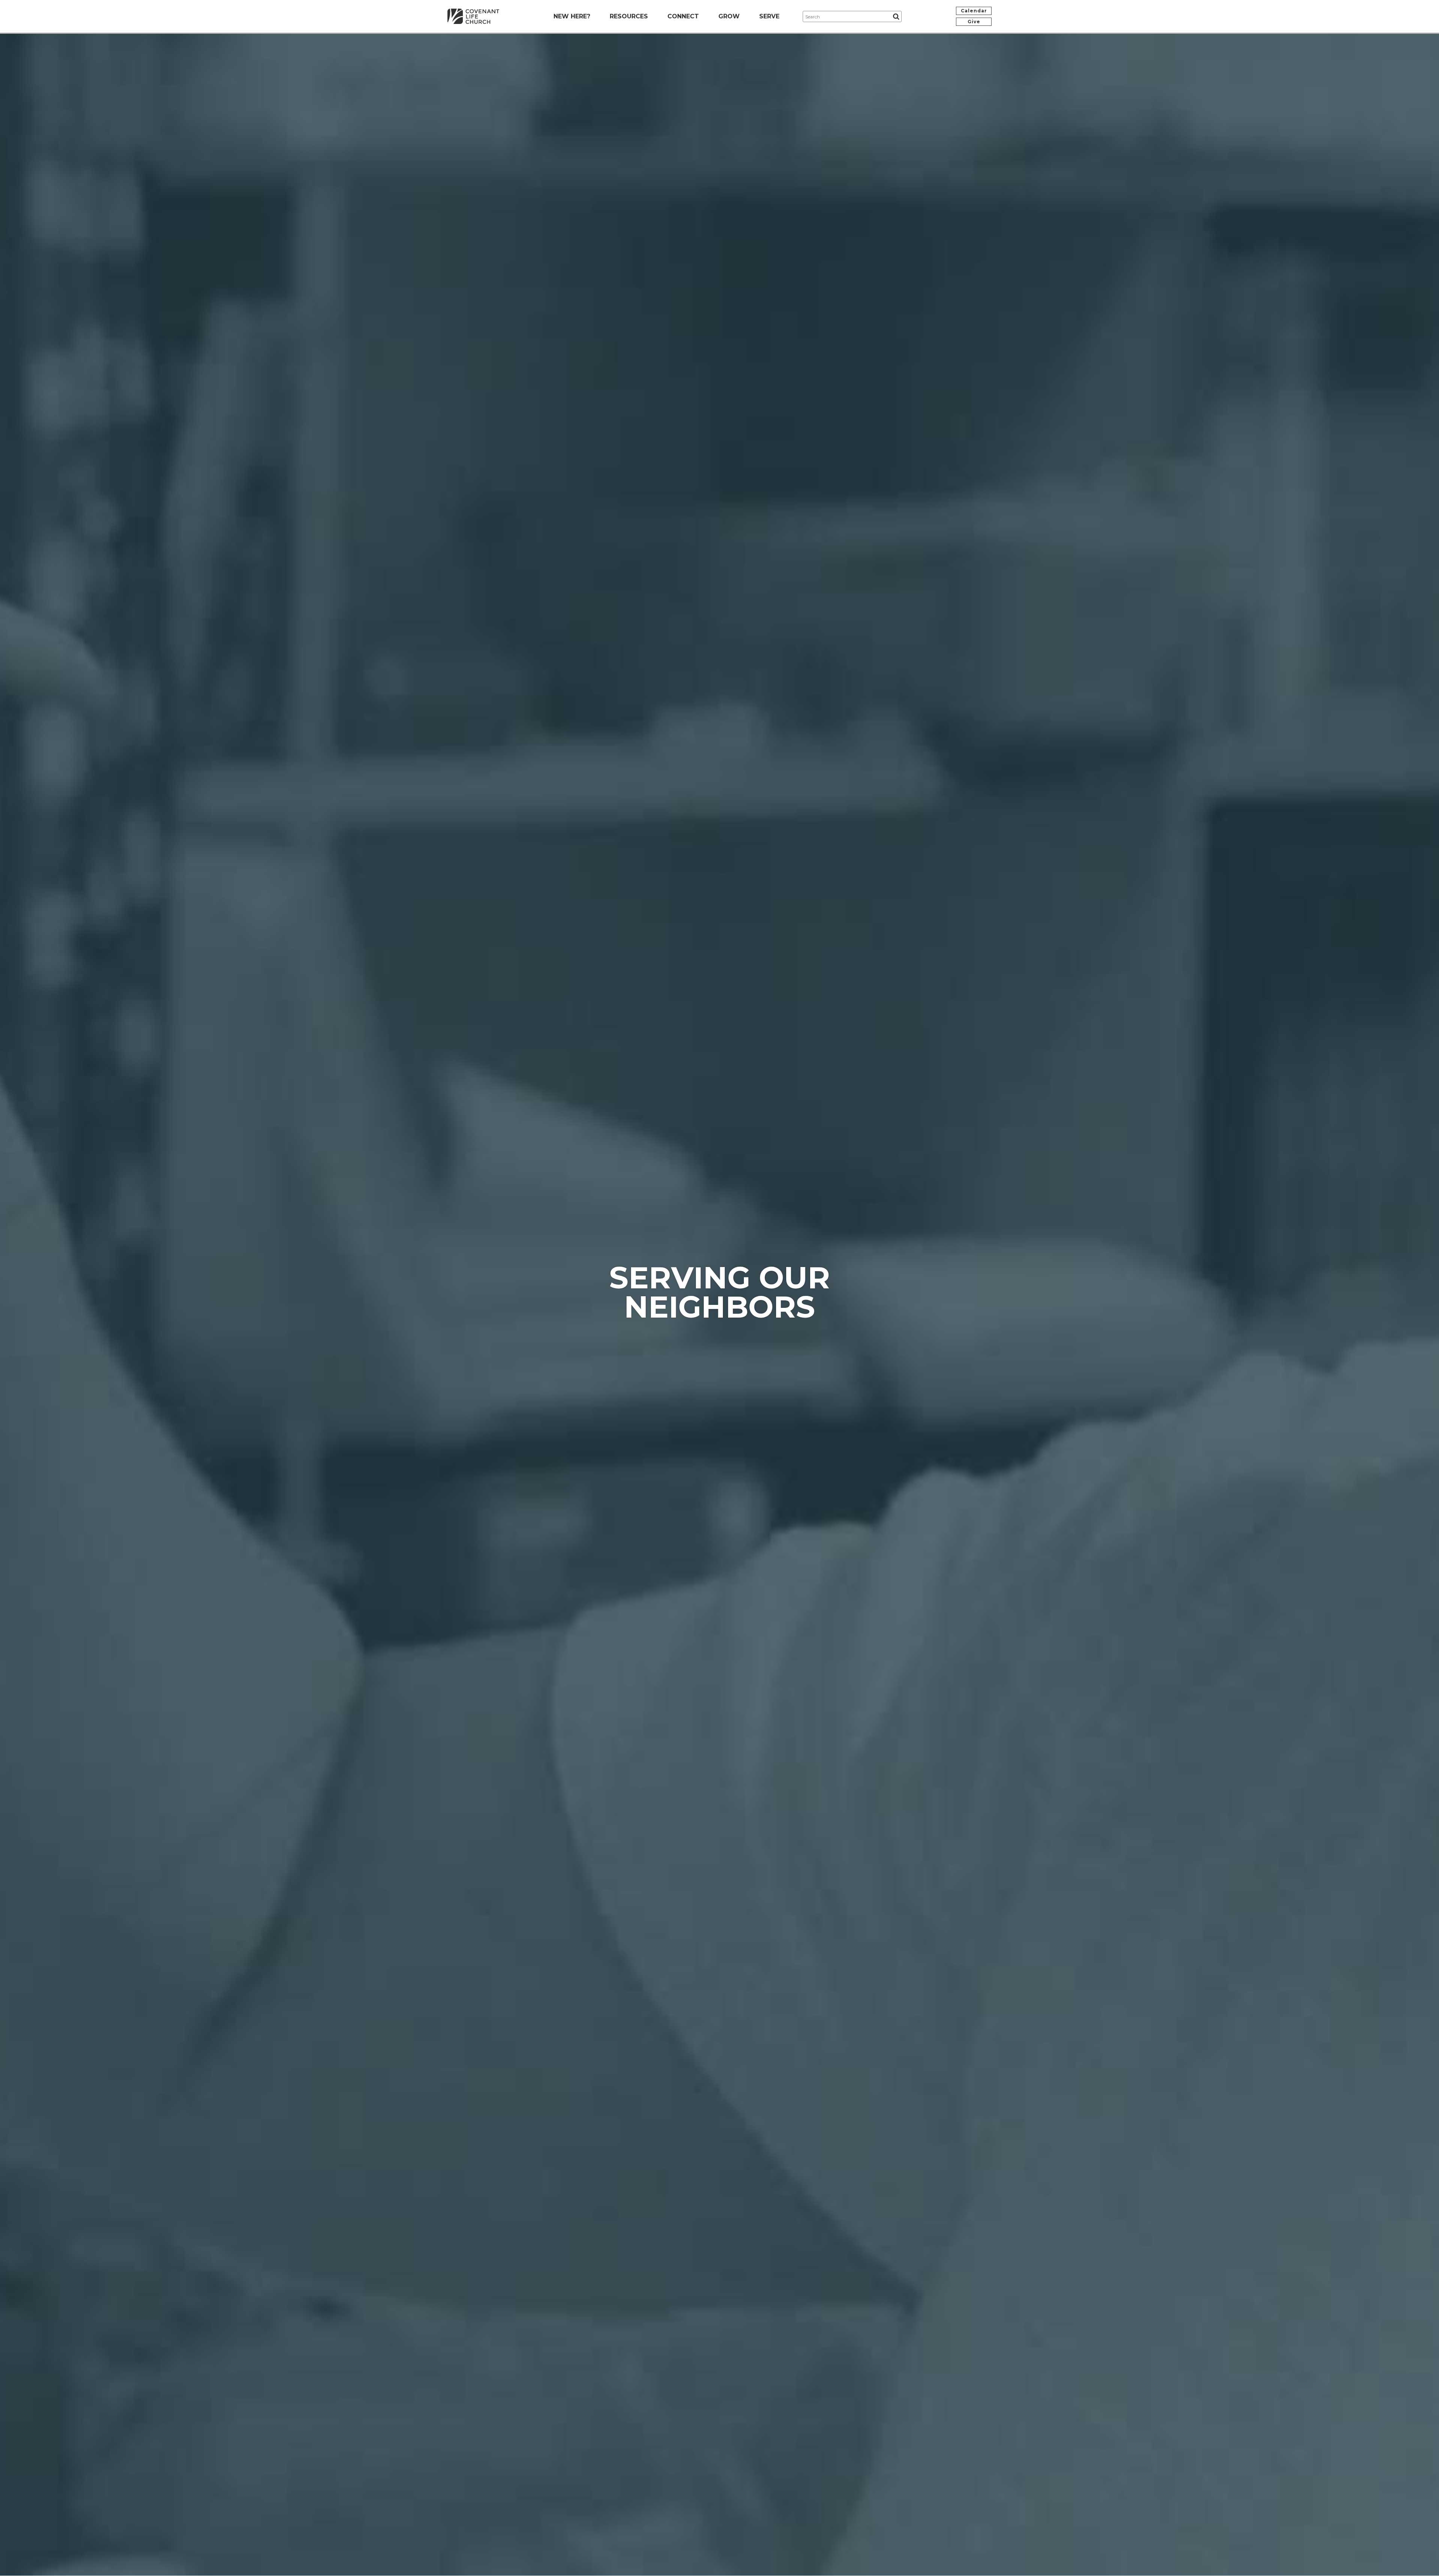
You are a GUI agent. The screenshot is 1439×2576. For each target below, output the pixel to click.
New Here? (572, 16)
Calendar (974, 11)
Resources (629, 16)
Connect (683, 16)
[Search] (896, 16)
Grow (729, 16)
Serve (769, 16)
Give (974, 22)
